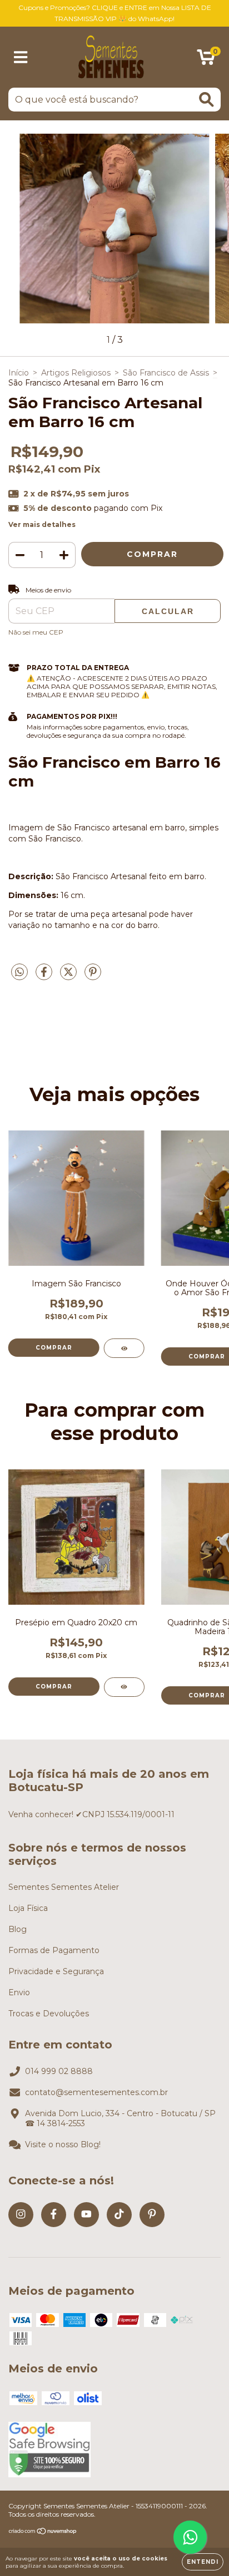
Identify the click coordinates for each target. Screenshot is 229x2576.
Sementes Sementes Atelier (64, 1887)
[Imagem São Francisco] (124, 1348)
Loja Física (28, 1908)
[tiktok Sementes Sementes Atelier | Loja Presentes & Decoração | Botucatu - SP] (119, 2215)
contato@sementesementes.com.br (96, 2092)
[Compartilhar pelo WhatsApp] (19, 972)
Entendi (203, 2562)
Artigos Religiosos (76, 373)
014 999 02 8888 (59, 2071)
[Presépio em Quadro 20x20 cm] (124, 1687)
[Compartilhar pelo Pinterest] (93, 976)
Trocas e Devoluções (49, 2014)
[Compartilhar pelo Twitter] (69, 976)
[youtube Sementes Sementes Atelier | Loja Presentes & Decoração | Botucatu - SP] (86, 2215)
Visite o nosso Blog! (63, 2144)
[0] (206, 60)
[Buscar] (206, 100)
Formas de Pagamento (54, 1950)
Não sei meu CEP (36, 632)
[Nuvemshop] (43, 2532)
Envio (19, 1992)
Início (19, 373)
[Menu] (21, 57)
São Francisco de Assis (166, 373)
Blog (18, 1929)
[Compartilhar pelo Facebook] (45, 976)
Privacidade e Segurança (56, 1971)
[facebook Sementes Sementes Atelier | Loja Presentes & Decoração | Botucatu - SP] (54, 2215)
